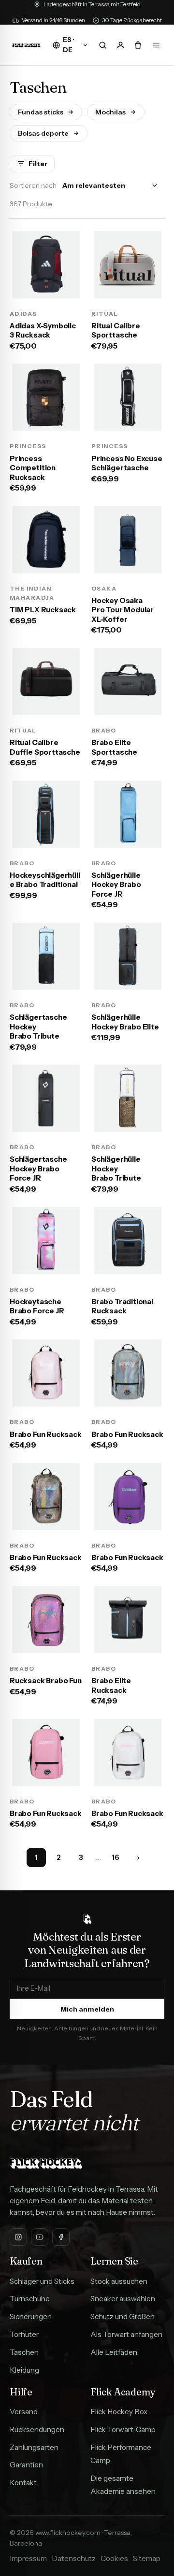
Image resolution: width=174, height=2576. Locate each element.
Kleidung (24, 2370)
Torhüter (24, 2334)
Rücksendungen (37, 2429)
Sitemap (147, 2558)
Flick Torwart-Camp (123, 2429)
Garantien (26, 2465)
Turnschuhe (30, 2299)
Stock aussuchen (119, 2281)
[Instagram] (18, 2237)
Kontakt (23, 2483)
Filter (38, 164)
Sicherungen (31, 2316)
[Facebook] (61, 2237)
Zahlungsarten (34, 2447)
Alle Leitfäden (114, 2352)
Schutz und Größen (123, 2316)
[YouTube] (40, 2237)
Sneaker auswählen (123, 2299)
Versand (24, 2412)
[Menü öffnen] (156, 45)
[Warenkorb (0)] (138, 45)
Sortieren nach (33, 185)
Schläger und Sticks (42, 2281)
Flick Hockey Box (119, 2412)
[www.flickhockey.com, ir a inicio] (26, 45)
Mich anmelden (87, 2009)
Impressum (28, 2558)
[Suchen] (102, 45)
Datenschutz (74, 2558)
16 (116, 1857)
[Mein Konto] (120, 45)
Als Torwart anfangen (126, 2334)
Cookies (114, 2558)
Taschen (24, 2352)
